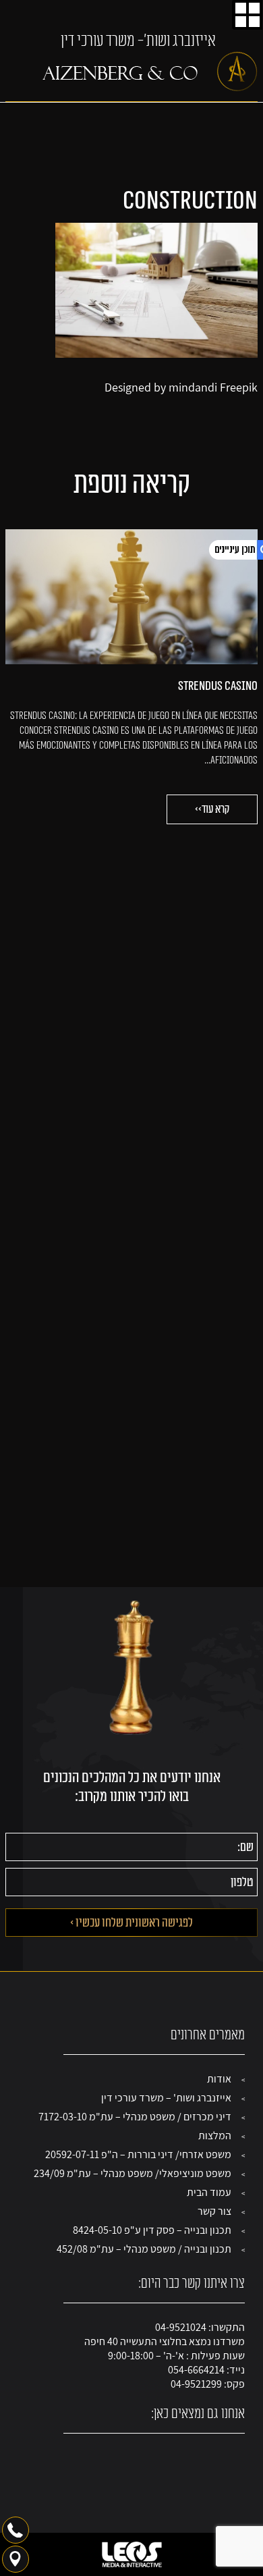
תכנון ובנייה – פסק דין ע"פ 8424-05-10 (152, 2230)
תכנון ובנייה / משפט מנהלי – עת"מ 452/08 (144, 2249)
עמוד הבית (209, 2192)
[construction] (156, 354)
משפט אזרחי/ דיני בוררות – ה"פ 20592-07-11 (138, 2154)
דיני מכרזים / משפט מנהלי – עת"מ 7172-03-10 (135, 2117)
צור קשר (214, 2211)
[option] (131, 677)
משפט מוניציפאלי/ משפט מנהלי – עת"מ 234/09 (133, 2173)
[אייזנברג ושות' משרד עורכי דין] (150, 72)
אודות (219, 2079)
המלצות (215, 2136)
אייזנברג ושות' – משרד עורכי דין (166, 2098)
